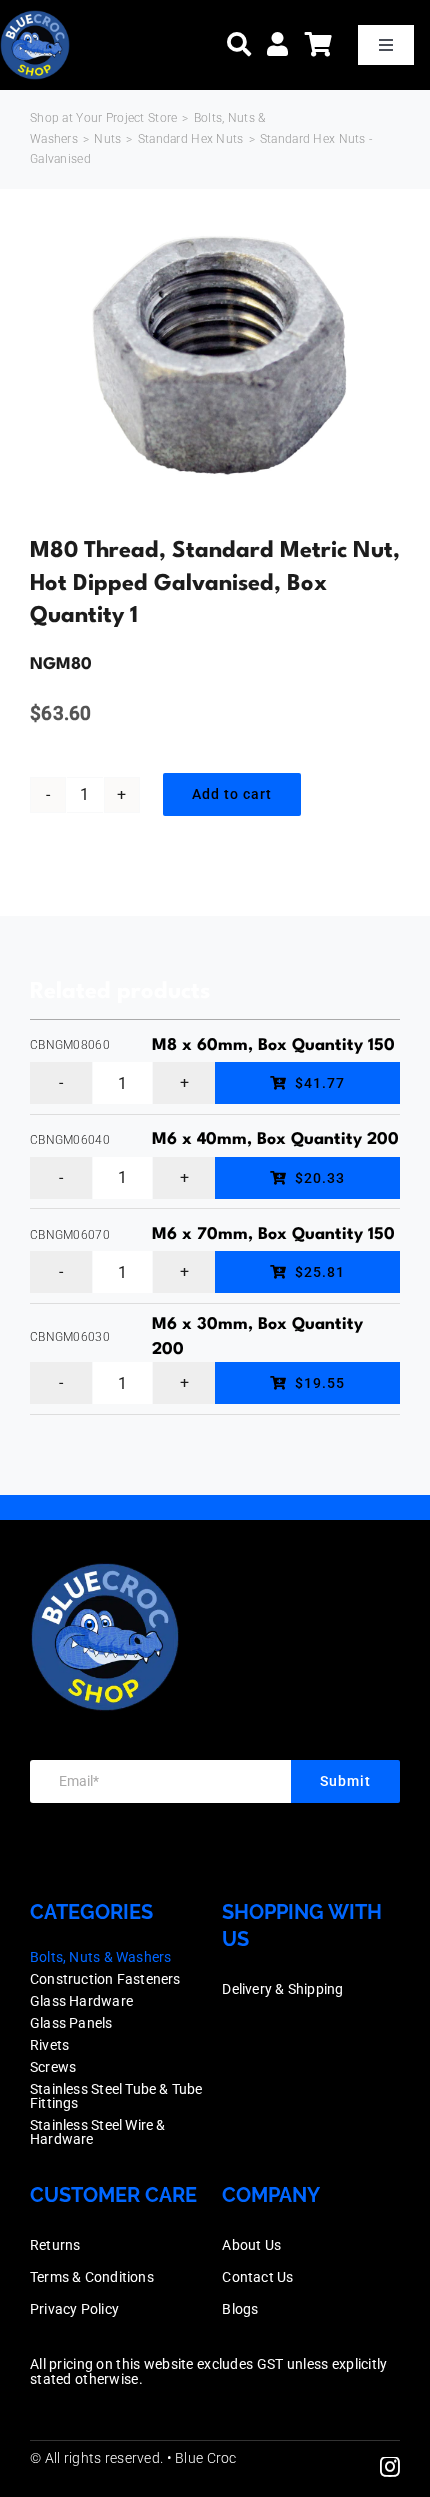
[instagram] (390, 2467)
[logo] (35, 19)
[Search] (239, 44)
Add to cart (232, 794)
